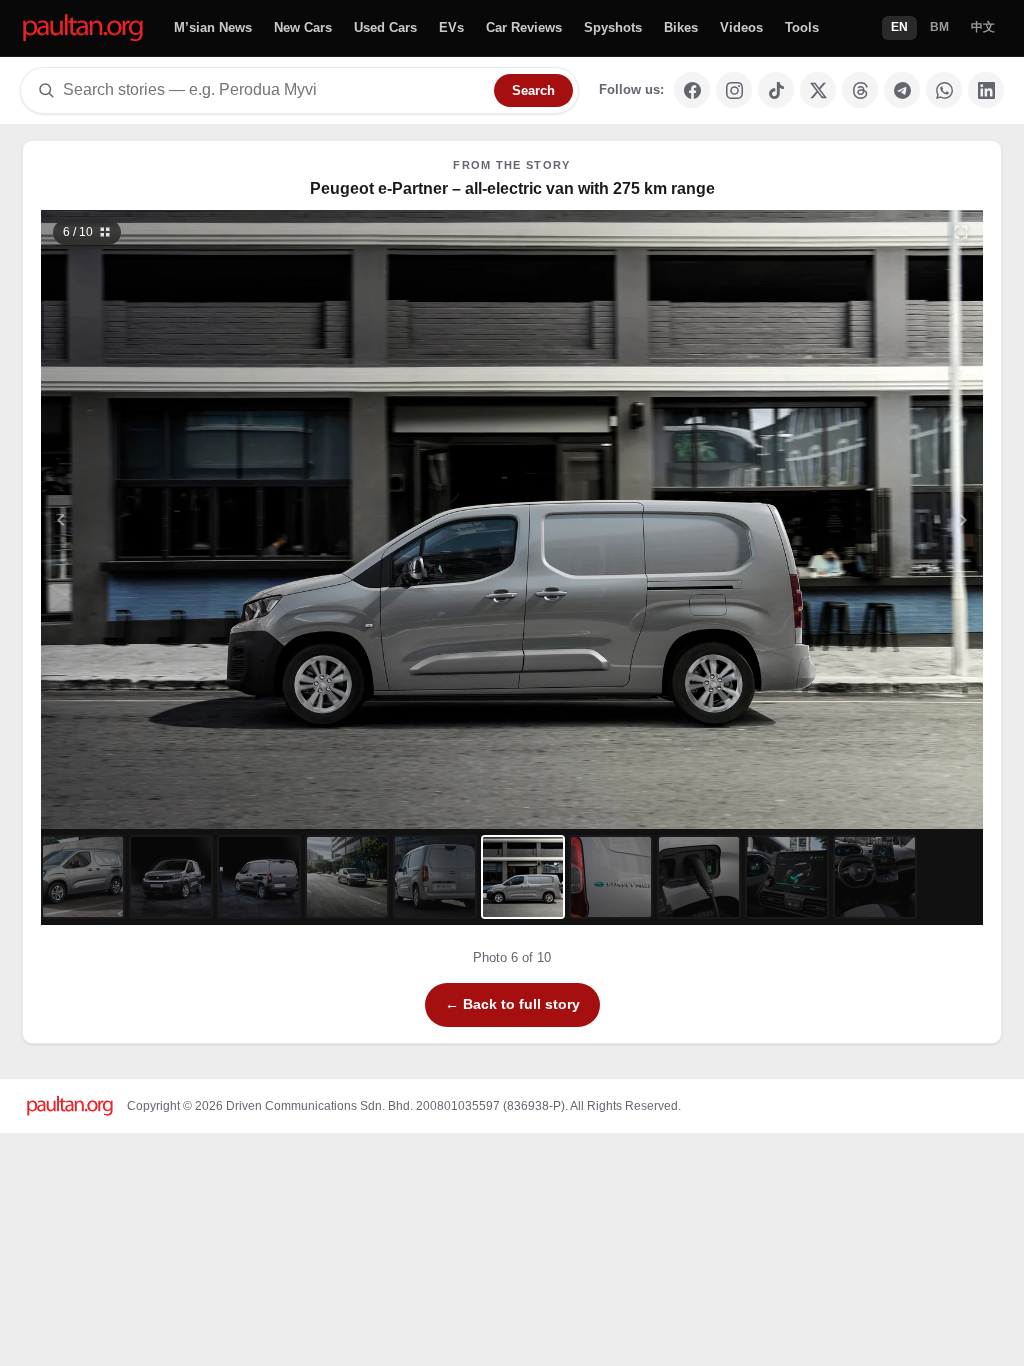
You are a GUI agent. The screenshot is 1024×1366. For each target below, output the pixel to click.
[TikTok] (776, 90)
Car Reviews (524, 27)
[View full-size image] (961, 232)
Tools (802, 27)
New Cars (303, 27)
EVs (451, 27)
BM (939, 27)
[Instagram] (734, 90)
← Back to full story (512, 1004)
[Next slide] (866, 519)
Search (533, 90)
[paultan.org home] (83, 28)
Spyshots (613, 27)
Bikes (681, 27)
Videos (741, 27)
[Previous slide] (159, 519)
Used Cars (385, 27)
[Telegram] (902, 90)
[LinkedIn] (986, 90)
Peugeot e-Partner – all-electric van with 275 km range (512, 188)
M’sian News (213, 27)
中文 (983, 27)
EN (899, 27)
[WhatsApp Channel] (944, 90)
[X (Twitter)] (818, 90)
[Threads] (860, 90)
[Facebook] (692, 90)
